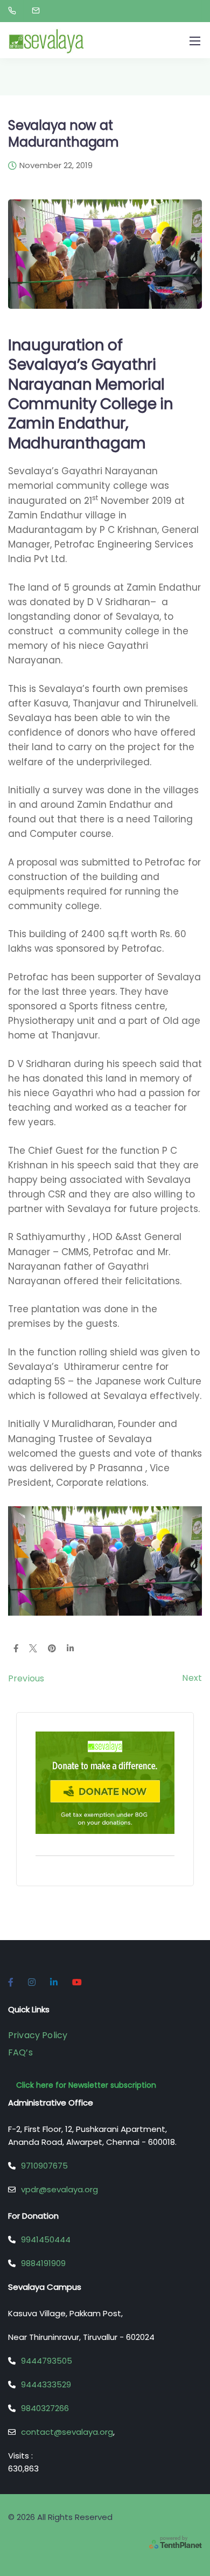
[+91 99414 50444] (14, 11)
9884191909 (43, 2263)
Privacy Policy (38, 2035)
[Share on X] (33, 1649)
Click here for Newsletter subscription (86, 2085)
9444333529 (46, 2384)
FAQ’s (20, 2052)
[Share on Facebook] (16, 1649)
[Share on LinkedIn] (70, 1649)
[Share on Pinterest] (52, 1649)
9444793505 (47, 2361)
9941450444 (46, 2239)
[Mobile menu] (195, 41)
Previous (26, 1678)
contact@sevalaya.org (67, 2432)
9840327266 (45, 2408)
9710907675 (44, 2166)
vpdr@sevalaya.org (59, 2189)
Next (192, 1678)
